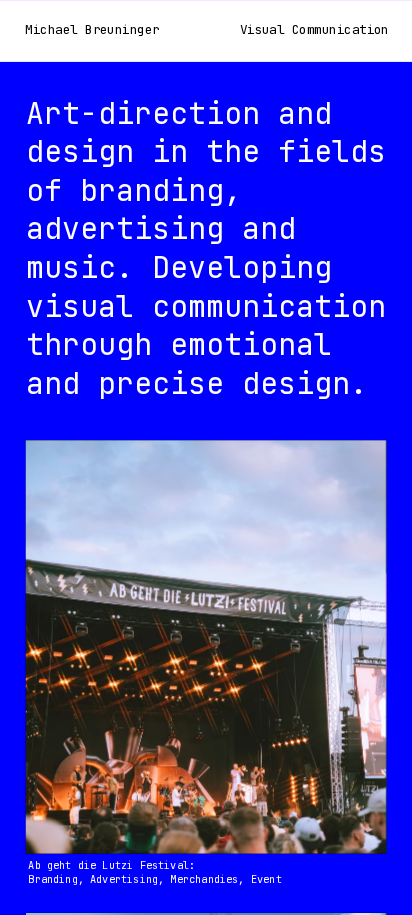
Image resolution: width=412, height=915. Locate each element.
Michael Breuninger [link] (93, 30)
